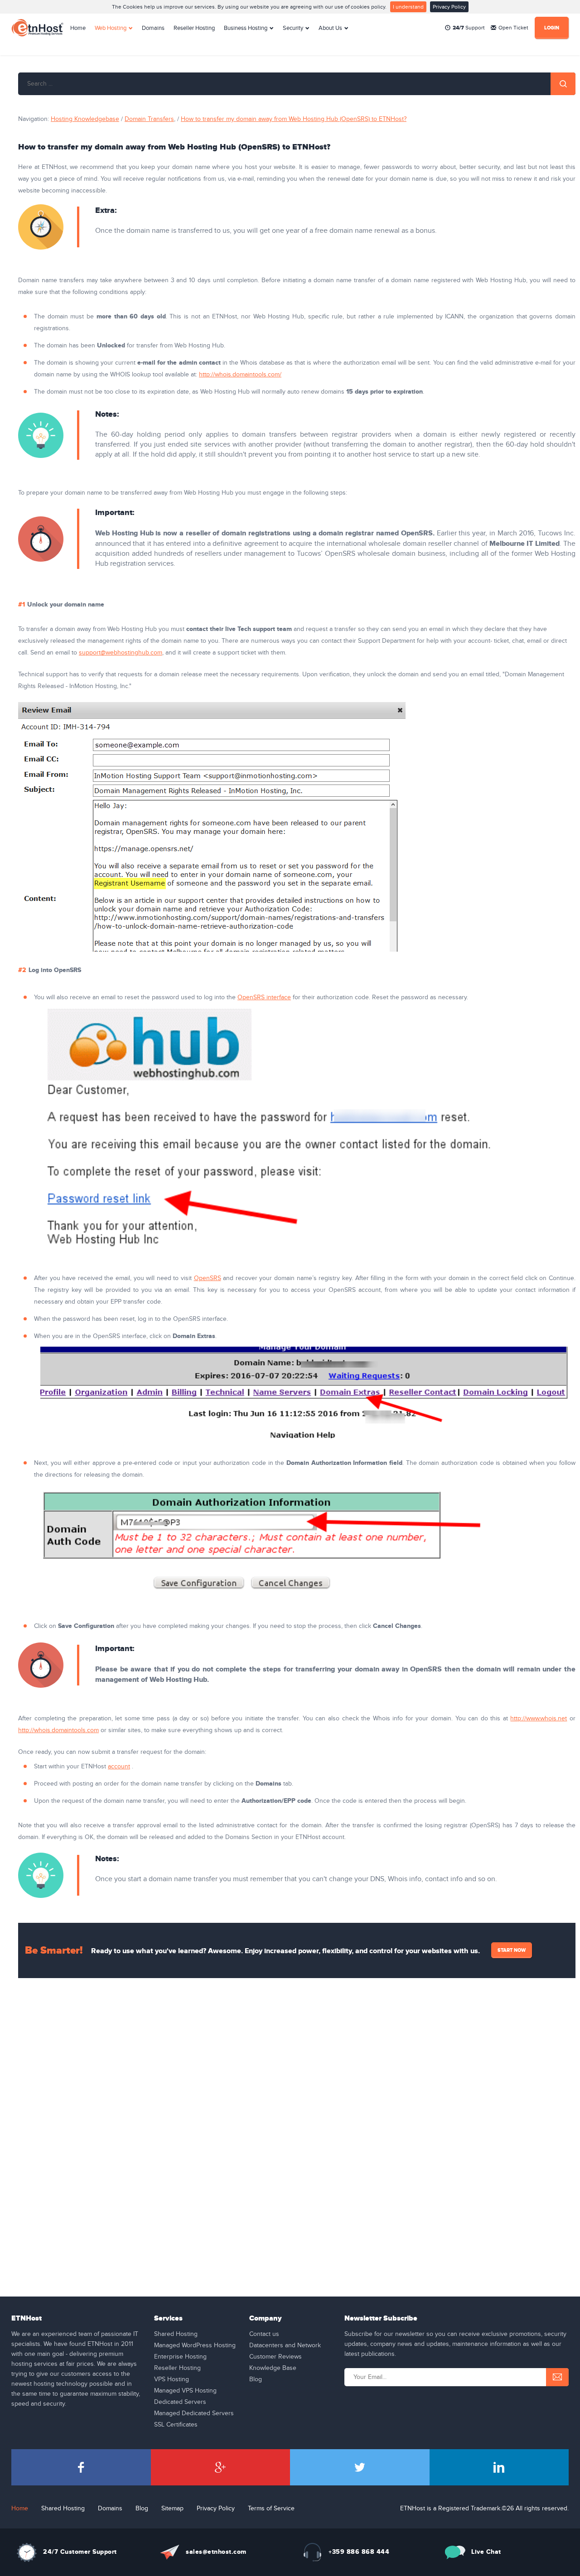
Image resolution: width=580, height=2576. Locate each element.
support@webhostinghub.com (121, 653)
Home (78, 28)
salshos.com (216, 2552)
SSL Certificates (176, 2425)
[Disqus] (297, 2113)
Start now (512, 1950)
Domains (153, 28)
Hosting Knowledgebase (85, 119)
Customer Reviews (275, 2357)
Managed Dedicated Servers (194, 2413)
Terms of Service (271, 2509)
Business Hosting (246, 28)
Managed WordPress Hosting (195, 2345)
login (552, 28)
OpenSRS (208, 1278)
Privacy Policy (449, 7)
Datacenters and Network (285, 2345)
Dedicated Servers (180, 2402)
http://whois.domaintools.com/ (240, 375)
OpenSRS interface (264, 997)
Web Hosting (111, 28)
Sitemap (172, 2509)
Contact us (264, 2334)
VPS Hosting (172, 2379)
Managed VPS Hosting (185, 2391)
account (119, 1767)
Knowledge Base (273, 2368)
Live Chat (486, 2552)
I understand (408, 7)
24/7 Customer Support (80, 2552)
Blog (256, 2379)
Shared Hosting (176, 2334)
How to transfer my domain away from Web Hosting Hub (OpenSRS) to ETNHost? (294, 119)
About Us (330, 28)
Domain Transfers (149, 119)
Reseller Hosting (194, 28)
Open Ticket (513, 28)
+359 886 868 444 (359, 2552)
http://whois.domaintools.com (58, 1730)
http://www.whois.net (539, 1719)
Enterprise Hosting (180, 2357)
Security (293, 28)
